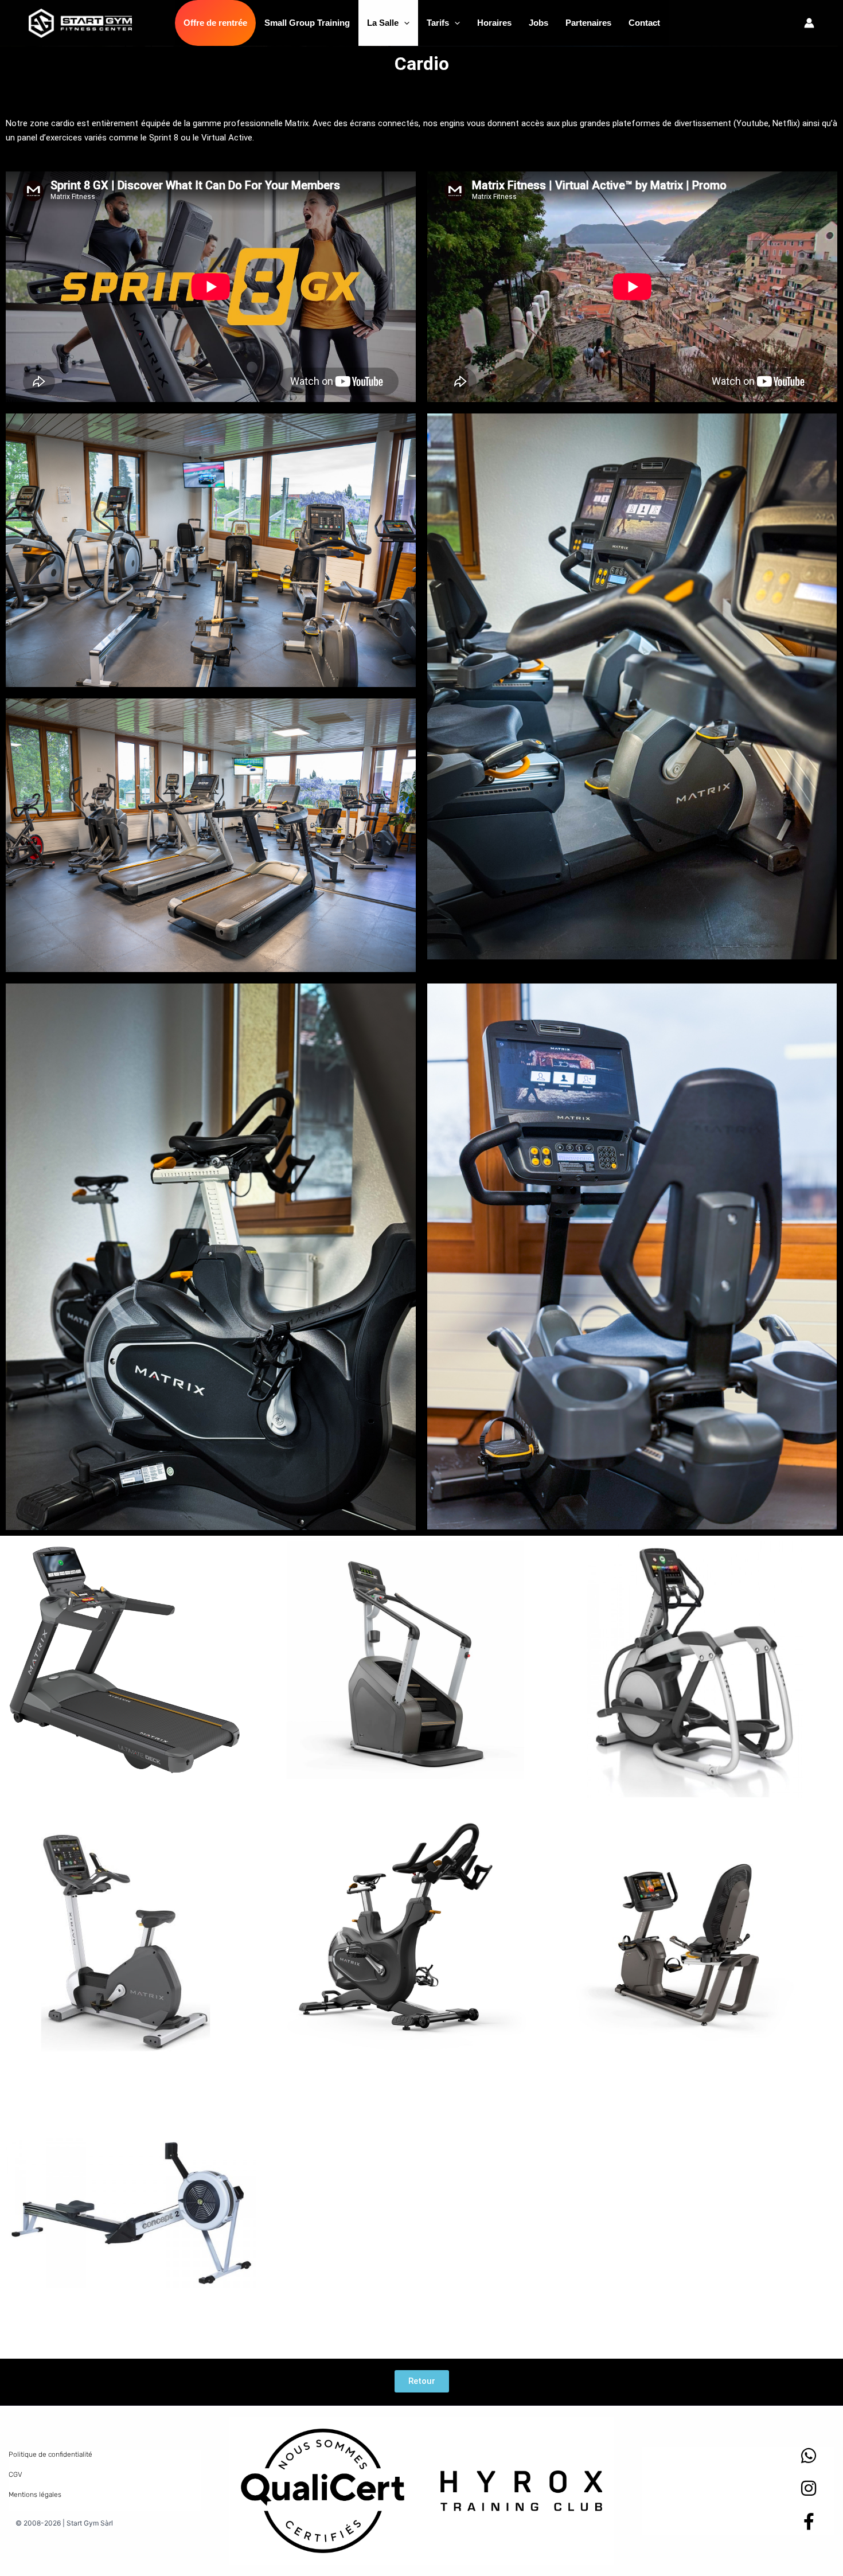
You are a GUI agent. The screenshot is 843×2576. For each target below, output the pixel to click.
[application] (404, 23)
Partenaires (588, 23)
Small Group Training (307, 23)
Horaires (494, 23)
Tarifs (438, 23)
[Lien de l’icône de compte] (809, 23)
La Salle (383, 23)
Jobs (538, 23)
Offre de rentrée (215, 23)
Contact (644, 23)
